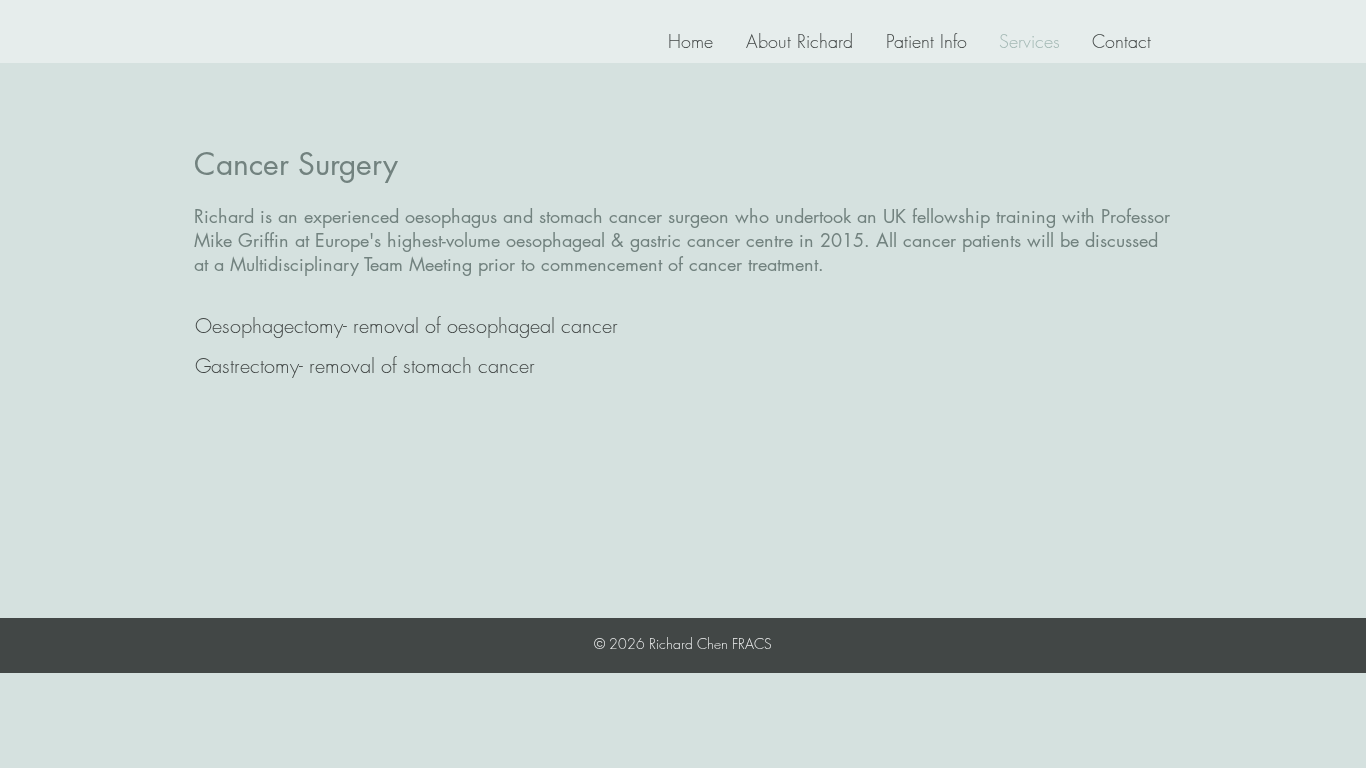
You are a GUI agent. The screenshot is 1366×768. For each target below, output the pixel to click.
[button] (406, 326)
